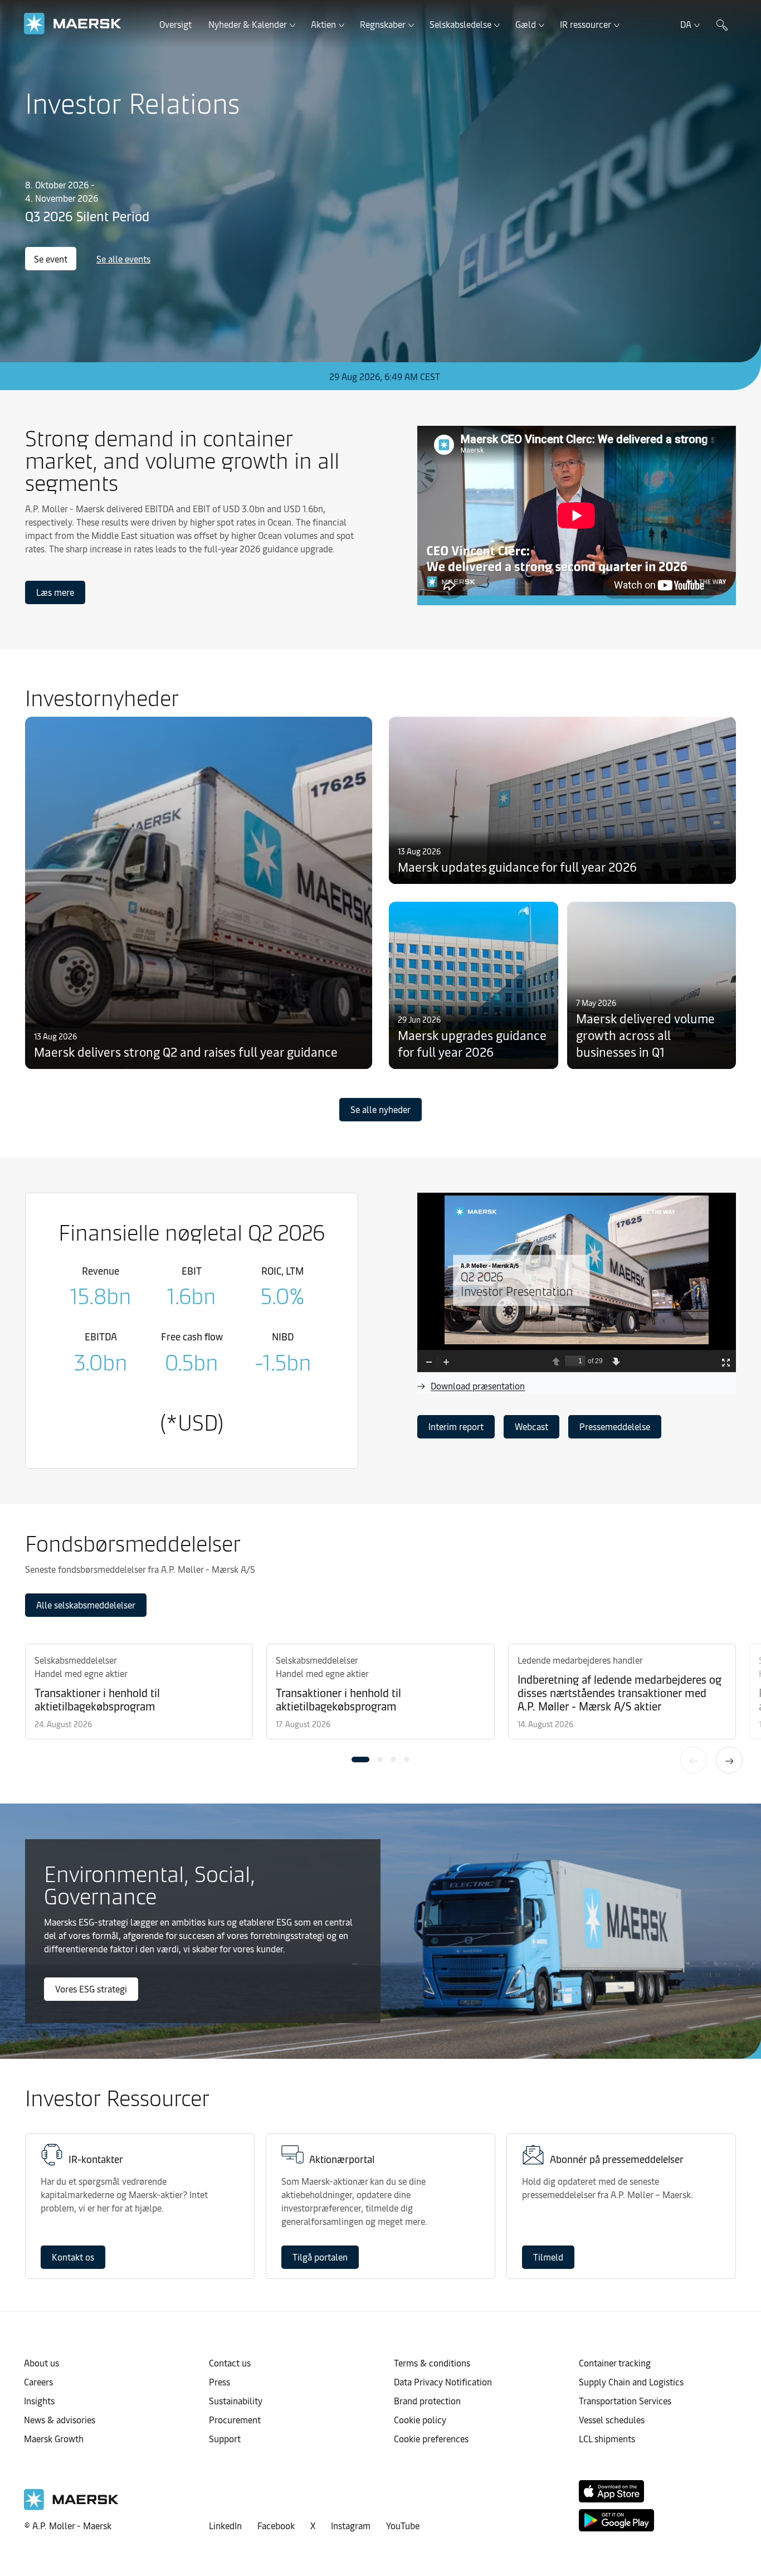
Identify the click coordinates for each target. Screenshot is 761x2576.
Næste (729, 1760)
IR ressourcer (586, 24)
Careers (38, 2381)
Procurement (235, 2419)
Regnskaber (383, 24)
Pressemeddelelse (615, 1426)
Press (219, 2381)
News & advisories (60, 2419)
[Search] (722, 24)
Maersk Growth (54, 2438)
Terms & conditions (432, 2363)
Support (225, 2438)
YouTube (403, 2525)
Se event (51, 259)
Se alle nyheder (380, 1109)
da (686, 24)
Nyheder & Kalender (248, 24)
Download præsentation (478, 1386)
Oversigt (175, 24)
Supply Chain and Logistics (631, 2381)
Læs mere (55, 592)
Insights (39, 2400)
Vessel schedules (612, 2419)
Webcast (531, 1426)
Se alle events (123, 259)
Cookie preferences (431, 2438)
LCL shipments (607, 2438)
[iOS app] (611, 2491)
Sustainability (236, 2400)
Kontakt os (73, 2257)
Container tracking (615, 2363)
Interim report (456, 1426)
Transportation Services (625, 2400)
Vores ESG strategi (91, 1989)
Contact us (230, 2363)
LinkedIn (225, 2525)
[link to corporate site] (73, 24)
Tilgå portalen (320, 2257)
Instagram (351, 2525)
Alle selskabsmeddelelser (86, 1605)
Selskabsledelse (460, 24)
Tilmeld (548, 2257)
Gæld (526, 24)
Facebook (276, 2525)
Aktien (323, 24)
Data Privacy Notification (443, 2381)
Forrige (694, 1760)
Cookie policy (420, 2419)
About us (42, 2363)
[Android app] (616, 2520)
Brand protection (427, 2400)
